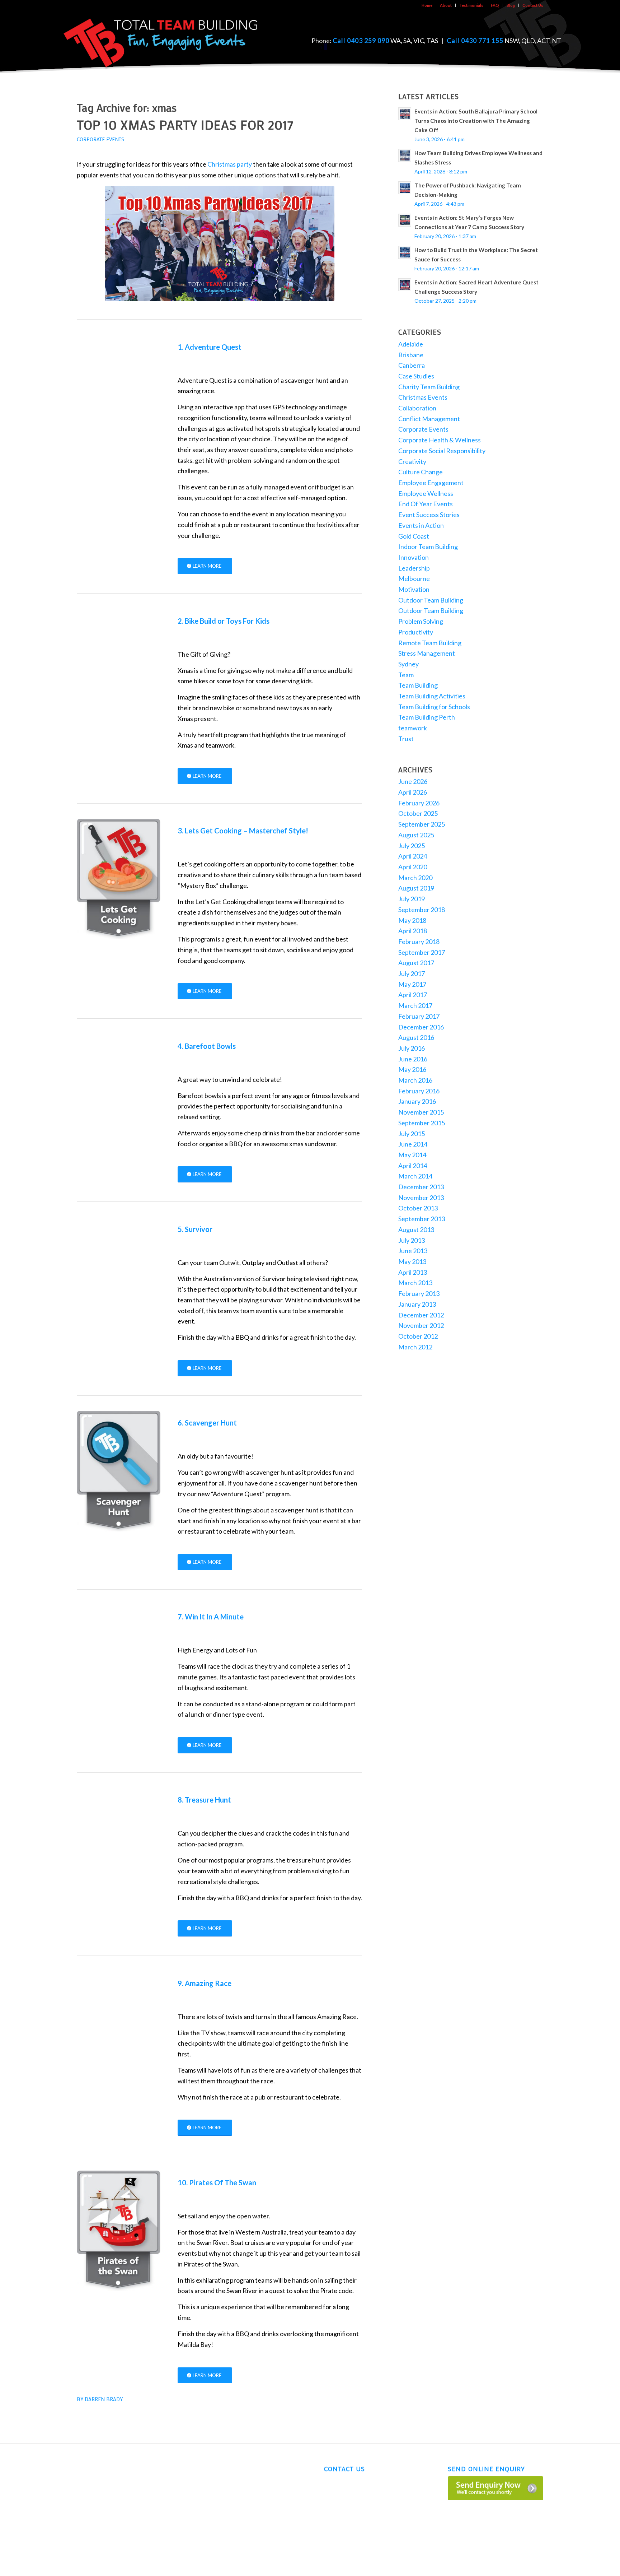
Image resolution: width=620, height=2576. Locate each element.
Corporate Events (100, 139)
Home (427, 5)
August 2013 (416, 1229)
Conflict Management (429, 419)
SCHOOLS (88, 2508)
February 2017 (419, 1016)
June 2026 (413, 781)
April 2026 (413, 792)
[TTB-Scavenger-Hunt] (119, 1471)
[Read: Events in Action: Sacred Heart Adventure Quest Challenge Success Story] (405, 285)
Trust (406, 739)
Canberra (412, 365)
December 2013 (421, 1187)
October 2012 (418, 1336)
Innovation (414, 557)
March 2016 (415, 1080)
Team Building (418, 685)
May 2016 (412, 1069)
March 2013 (415, 1283)
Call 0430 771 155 (475, 41)
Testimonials (471, 5)
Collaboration (417, 408)
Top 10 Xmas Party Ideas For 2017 (185, 124)
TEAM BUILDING (95, 2466)
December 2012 (421, 1315)
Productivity (416, 632)
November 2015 (421, 1112)
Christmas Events (423, 397)
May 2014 (412, 1155)
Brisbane (411, 355)
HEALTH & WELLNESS (99, 2522)
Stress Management (427, 653)
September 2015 (422, 1123)
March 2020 (415, 878)
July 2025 (412, 846)
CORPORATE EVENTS (100, 2494)
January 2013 (417, 1304)
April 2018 (413, 931)
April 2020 (413, 867)
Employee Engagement (431, 483)
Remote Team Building (430, 643)
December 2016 (421, 1027)
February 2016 (419, 1091)
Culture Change (421, 472)
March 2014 (415, 1176)
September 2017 (422, 952)
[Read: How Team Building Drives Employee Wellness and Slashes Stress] (405, 155)
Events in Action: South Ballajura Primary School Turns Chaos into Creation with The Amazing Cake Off (476, 121)
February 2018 (419, 941)
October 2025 (418, 813)
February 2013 (419, 1293)
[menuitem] (427, 5)
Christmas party (230, 164)
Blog (511, 5)
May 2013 (412, 1261)
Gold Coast (414, 536)
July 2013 (412, 1240)
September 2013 (422, 1219)
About (446, 5)
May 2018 (412, 920)
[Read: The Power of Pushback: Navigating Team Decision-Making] (405, 188)
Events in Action (421, 525)
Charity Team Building (429, 387)
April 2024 (413, 856)
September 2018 (422, 910)
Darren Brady (104, 2399)
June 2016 (413, 1059)
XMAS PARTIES (93, 2536)
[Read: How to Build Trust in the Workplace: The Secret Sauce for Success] (405, 252)
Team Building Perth (427, 717)
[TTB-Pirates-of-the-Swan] (119, 2231)
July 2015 (412, 1134)
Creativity (412, 461)
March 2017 (415, 1005)
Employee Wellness (426, 493)
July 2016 (412, 1048)
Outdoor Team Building (431, 600)
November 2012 (421, 1325)
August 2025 (416, 835)
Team (406, 675)
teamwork (413, 728)
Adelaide (411, 344)
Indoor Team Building (428, 547)
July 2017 (412, 973)
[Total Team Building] (161, 41)
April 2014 (413, 1166)
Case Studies (416, 376)
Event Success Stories (429, 515)
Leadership (414, 568)
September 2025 (422, 824)
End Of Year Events (426, 504)
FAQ (495, 5)
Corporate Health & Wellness (440, 440)
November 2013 (421, 1198)
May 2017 (412, 984)
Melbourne (414, 578)
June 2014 (413, 1144)
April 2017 (413, 995)
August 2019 (416, 888)
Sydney (408, 664)
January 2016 (417, 1101)
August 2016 (416, 1037)
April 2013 (413, 1272)
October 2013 (418, 1208)
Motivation (414, 589)
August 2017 (416, 963)
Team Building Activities (432, 696)
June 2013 (413, 1251)
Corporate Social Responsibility (442, 451)
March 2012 (415, 1347)
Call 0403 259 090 (361, 41)
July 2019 (412, 899)
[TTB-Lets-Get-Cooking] (119, 879)
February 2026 (419, 803)
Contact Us (533, 5)
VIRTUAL (86, 2480)
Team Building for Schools (434, 707)
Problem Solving (421, 621)
